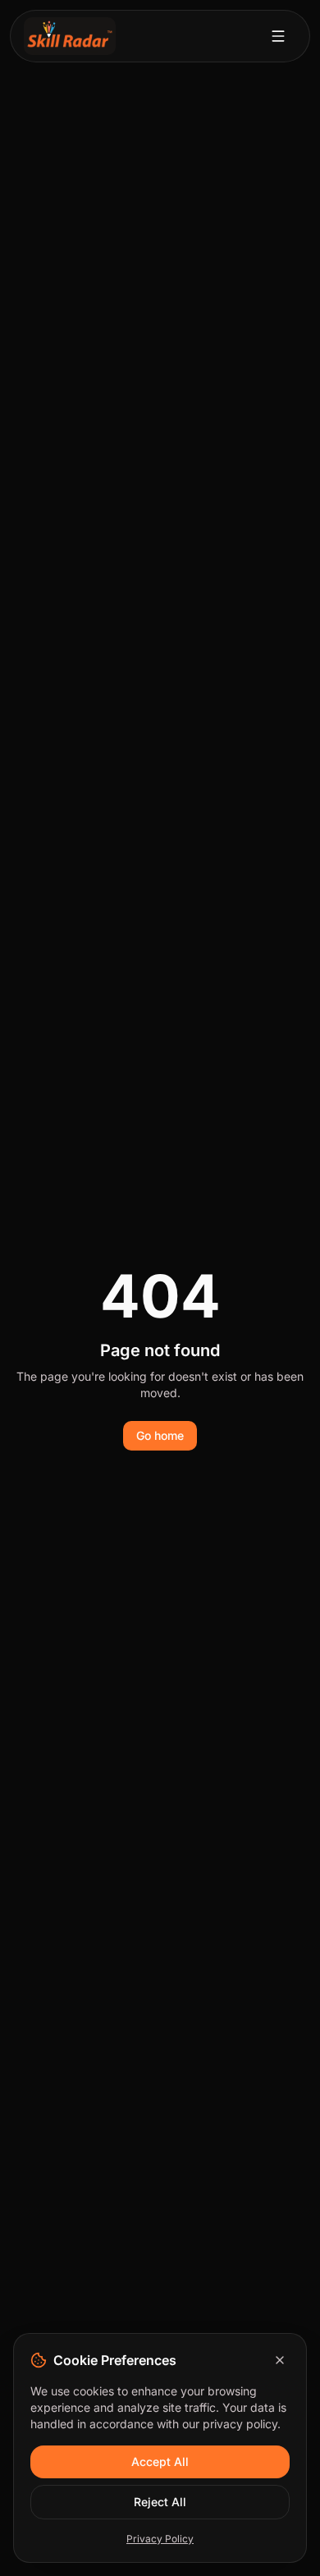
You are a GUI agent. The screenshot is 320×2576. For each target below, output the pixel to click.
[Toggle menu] (278, 36)
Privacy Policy (160, 2539)
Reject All (160, 2502)
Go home (160, 1435)
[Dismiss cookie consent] (280, 2360)
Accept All (160, 2461)
